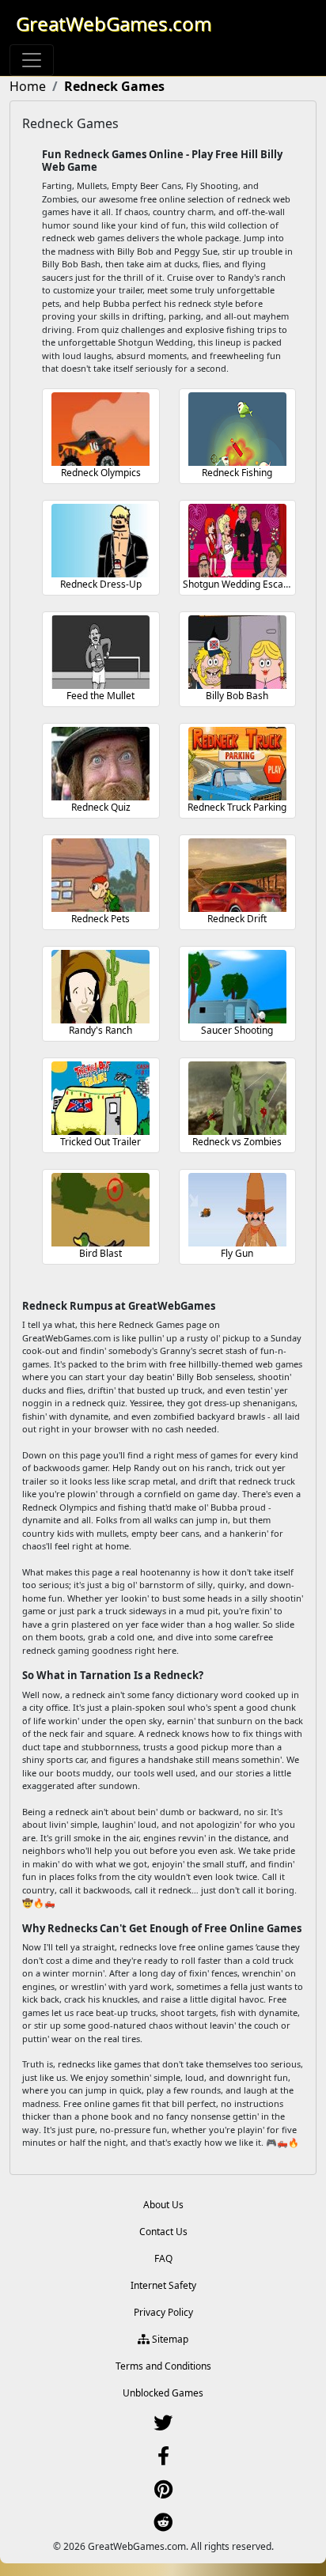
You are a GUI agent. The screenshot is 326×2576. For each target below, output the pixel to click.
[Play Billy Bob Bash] (237, 652)
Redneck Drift (237, 919)
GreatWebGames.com (114, 23)
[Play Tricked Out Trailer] (100, 1098)
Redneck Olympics (101, 473)
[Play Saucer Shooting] (237, 987)
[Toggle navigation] (32, 60)
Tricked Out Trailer (100, 1142)
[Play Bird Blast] (100, 1210)
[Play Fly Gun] (237, 1210)
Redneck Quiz (101, 807)
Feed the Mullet (100, 696)
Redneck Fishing (237, 473)
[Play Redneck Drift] (237, 875)
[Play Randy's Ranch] (100, 987)
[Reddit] (163, 2526)
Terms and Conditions (163, 2366)
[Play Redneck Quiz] (100, 764)
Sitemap (169, 2339)
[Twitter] (163, 2426)
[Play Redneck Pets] (100, 875)
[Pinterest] (163, 2493)
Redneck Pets (100, 919)
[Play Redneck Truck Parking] (237, 764)
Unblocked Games (163, 2393)
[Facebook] (163, 2459)
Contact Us (163, 2232)
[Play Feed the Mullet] (100, 652)
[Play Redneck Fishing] (237, 429)
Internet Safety (163, 2285)
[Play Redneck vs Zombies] (237, 1098)
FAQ (163, 2258)
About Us (163, 2205)
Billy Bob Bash (237, 696)
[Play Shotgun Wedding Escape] (237, 541)
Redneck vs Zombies (237, 1142)
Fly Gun (237, 1253)
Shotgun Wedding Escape (239, 584)
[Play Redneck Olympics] (100, 429)
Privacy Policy (163, 2312)
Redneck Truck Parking (237, 807)
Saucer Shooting (237, 1030)
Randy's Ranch (100, 1030)
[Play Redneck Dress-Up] (100, 541)
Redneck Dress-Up (101, 584)
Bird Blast (100, 1253)
